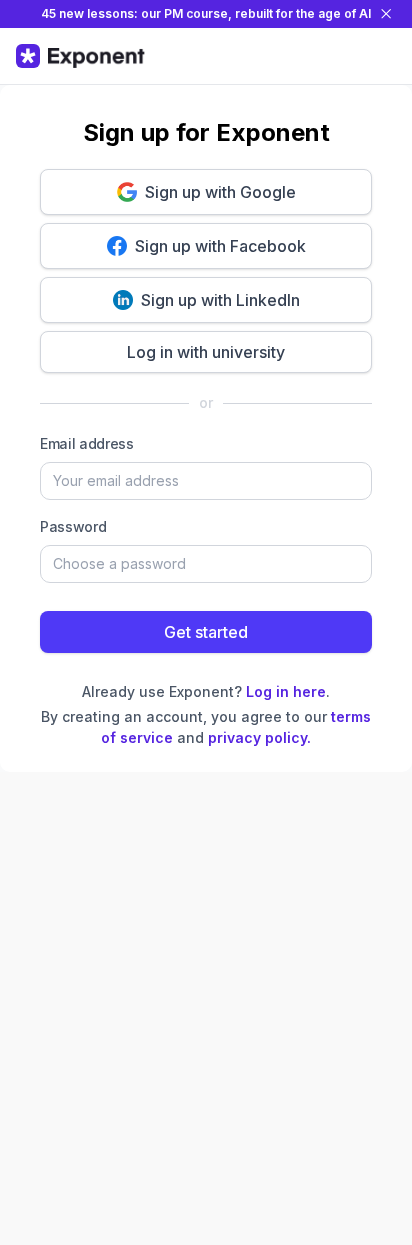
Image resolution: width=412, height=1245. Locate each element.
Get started (206, 632)
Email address (86, 443)
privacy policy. (259, 737)
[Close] (386, 14)
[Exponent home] (80, 56)
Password (73, 526)
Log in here (286, 691)
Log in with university (206, 352)
